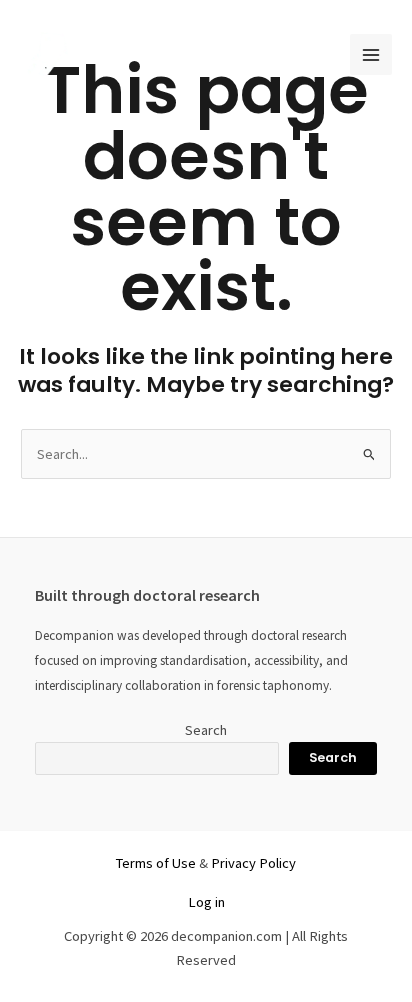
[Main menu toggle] (371, 55)
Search (206, 730)
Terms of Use (156, 863)
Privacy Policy (253, 863)
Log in (206, 902)
